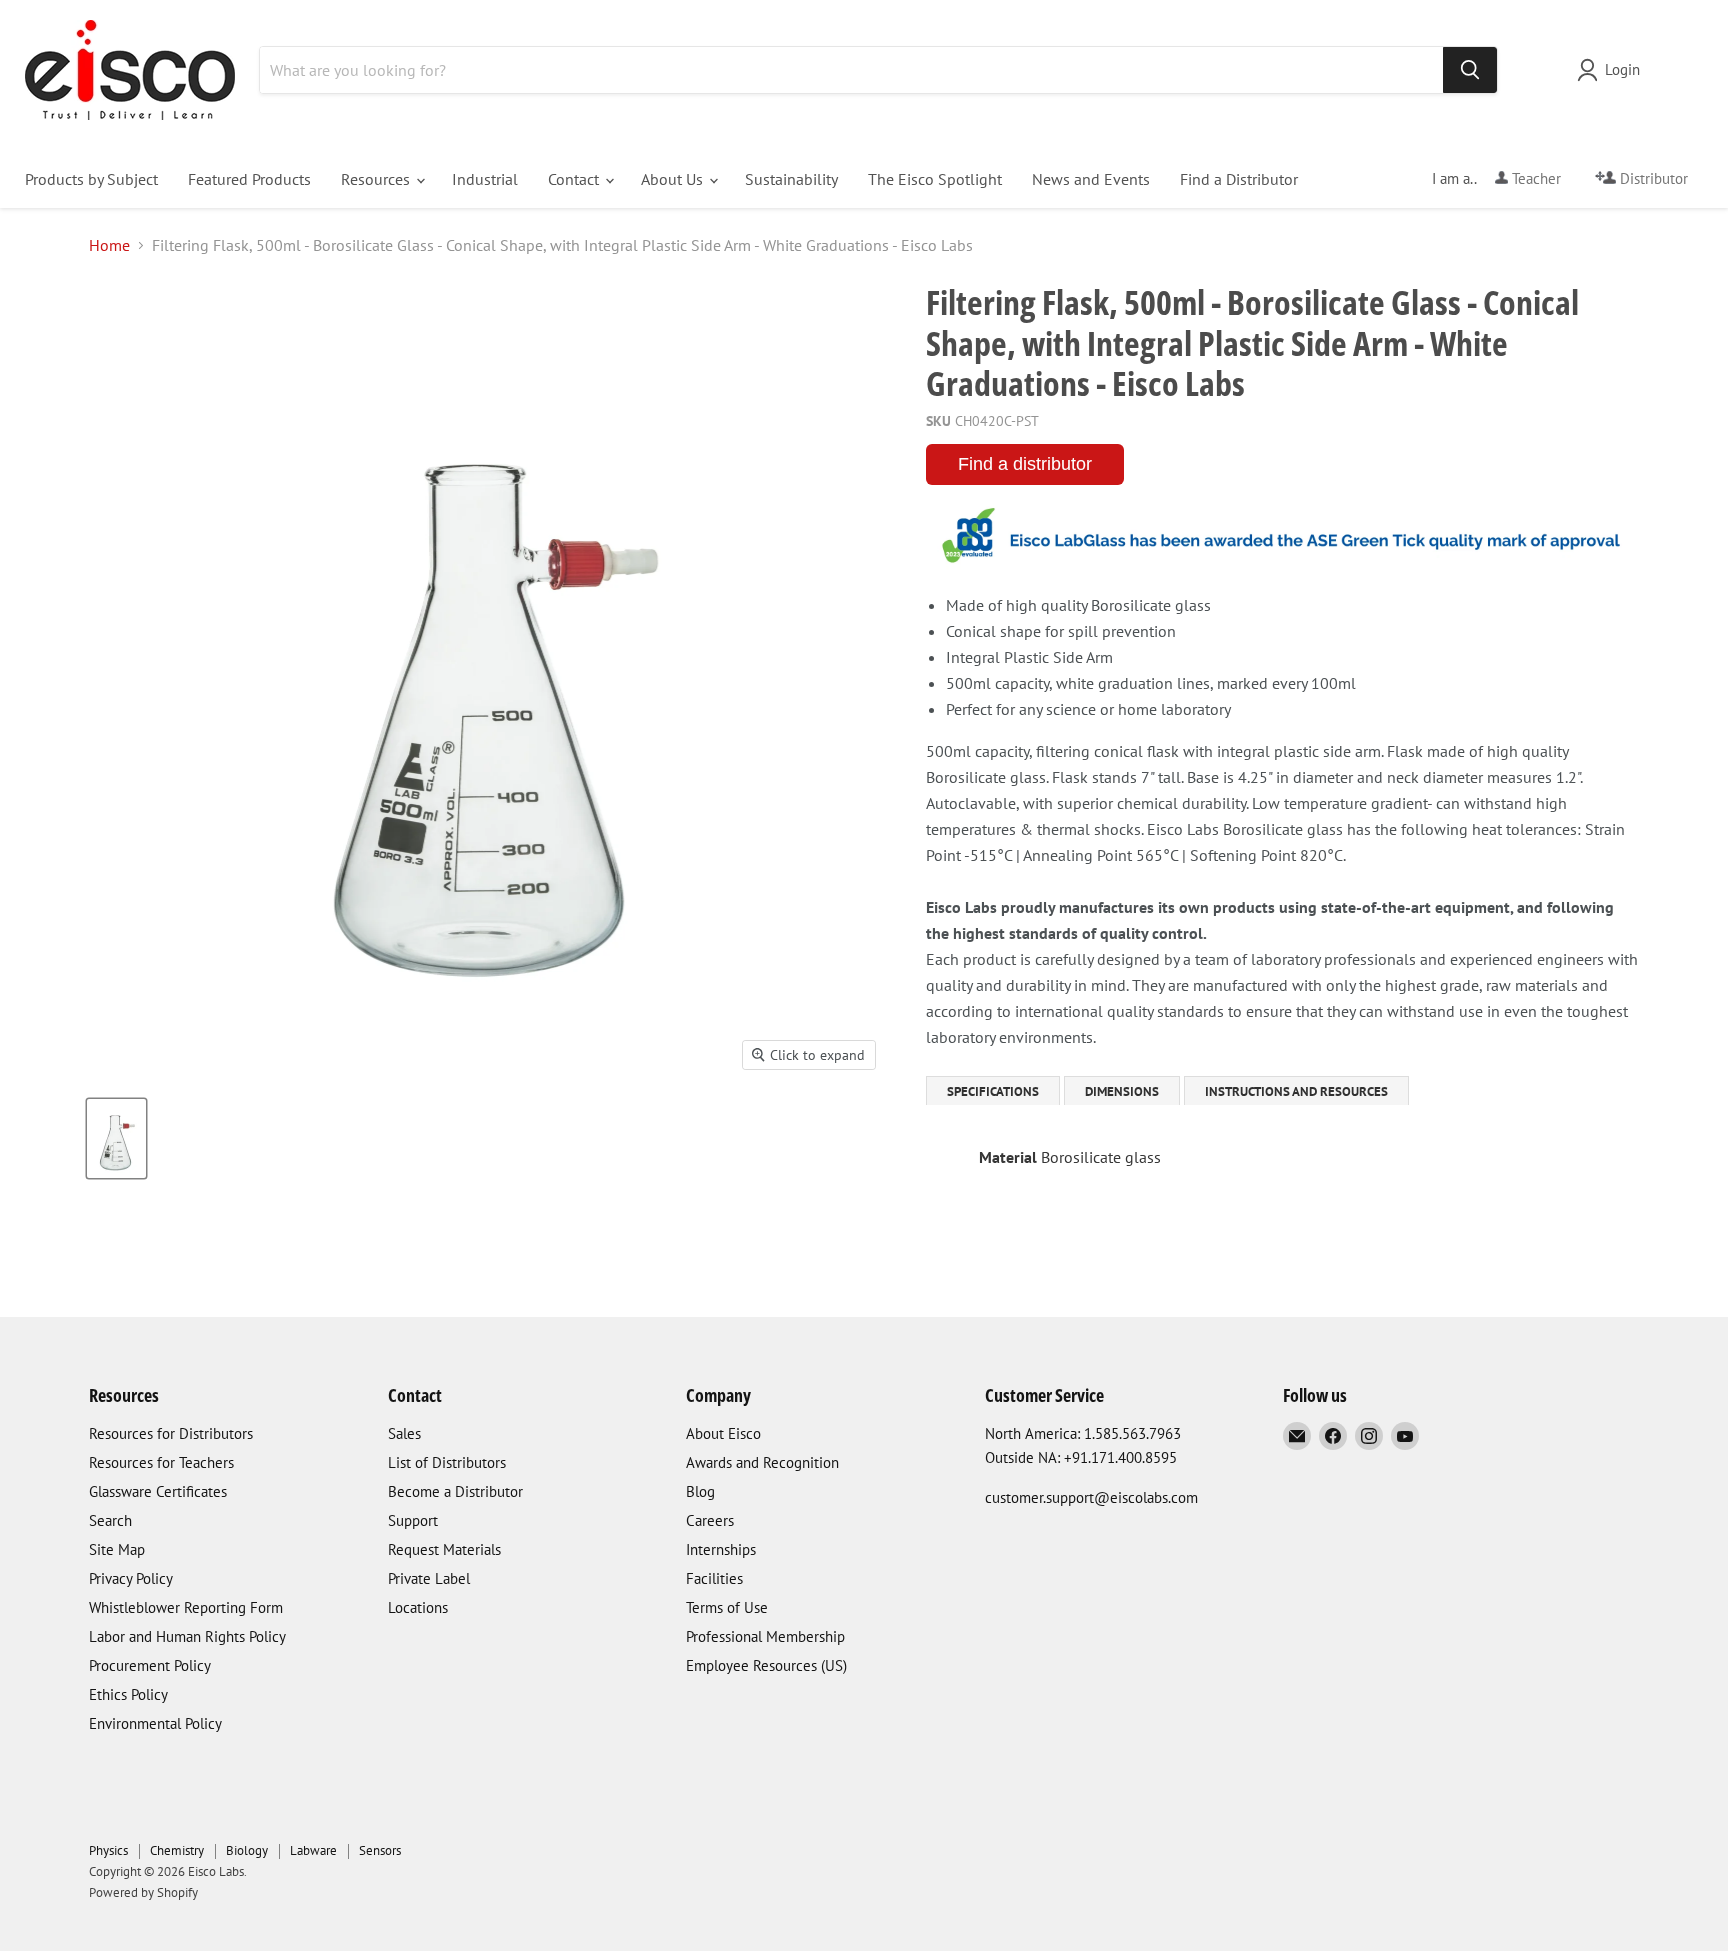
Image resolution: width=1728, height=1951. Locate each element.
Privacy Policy (131, 1578)
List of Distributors (447, 1462)
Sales (404, 1433)
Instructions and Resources (1296, 1091)
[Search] (1470, 70)
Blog (700, 1491)
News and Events (1091, 179)
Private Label (429, 1578)
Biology (247, 1850)
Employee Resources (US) (766, 1665)
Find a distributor (1025, 464)
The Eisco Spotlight (935, 179)
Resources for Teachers (161, 1462)
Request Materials (444, 1549)
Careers (710, 1520)
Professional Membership (765, 1636)
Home (109, 245)
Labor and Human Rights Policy (187, 1636)
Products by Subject (91, 179)
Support (413, 1520)
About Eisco (723, 1433)
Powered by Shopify (143, 1892)
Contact (575, 179)
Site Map (117, 1549)
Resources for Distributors (171, 1433)
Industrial (485, 179)
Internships (721, 1549)
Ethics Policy (128, 1694)
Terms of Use (727, 1607)
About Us (674, 179)
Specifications (993, 1091)
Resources (377, 179)
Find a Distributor (1239, 179)
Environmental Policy (155, 1723)
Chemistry (177, 1850)
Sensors (380, 1850)
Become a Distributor (455, 1491)
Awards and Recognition (762, 1462)
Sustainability (791, 179)
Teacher (1534, 178)
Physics (108, 1850)
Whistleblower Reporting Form (186, 1607)
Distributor (1652, 178)
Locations (418, 1607)
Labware (313, 1850)
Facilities (714, 1578)
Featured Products (249, 179)
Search (110, 1520)
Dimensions (1122, 1091)
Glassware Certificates (158, 1491)
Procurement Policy (150, 1665)
